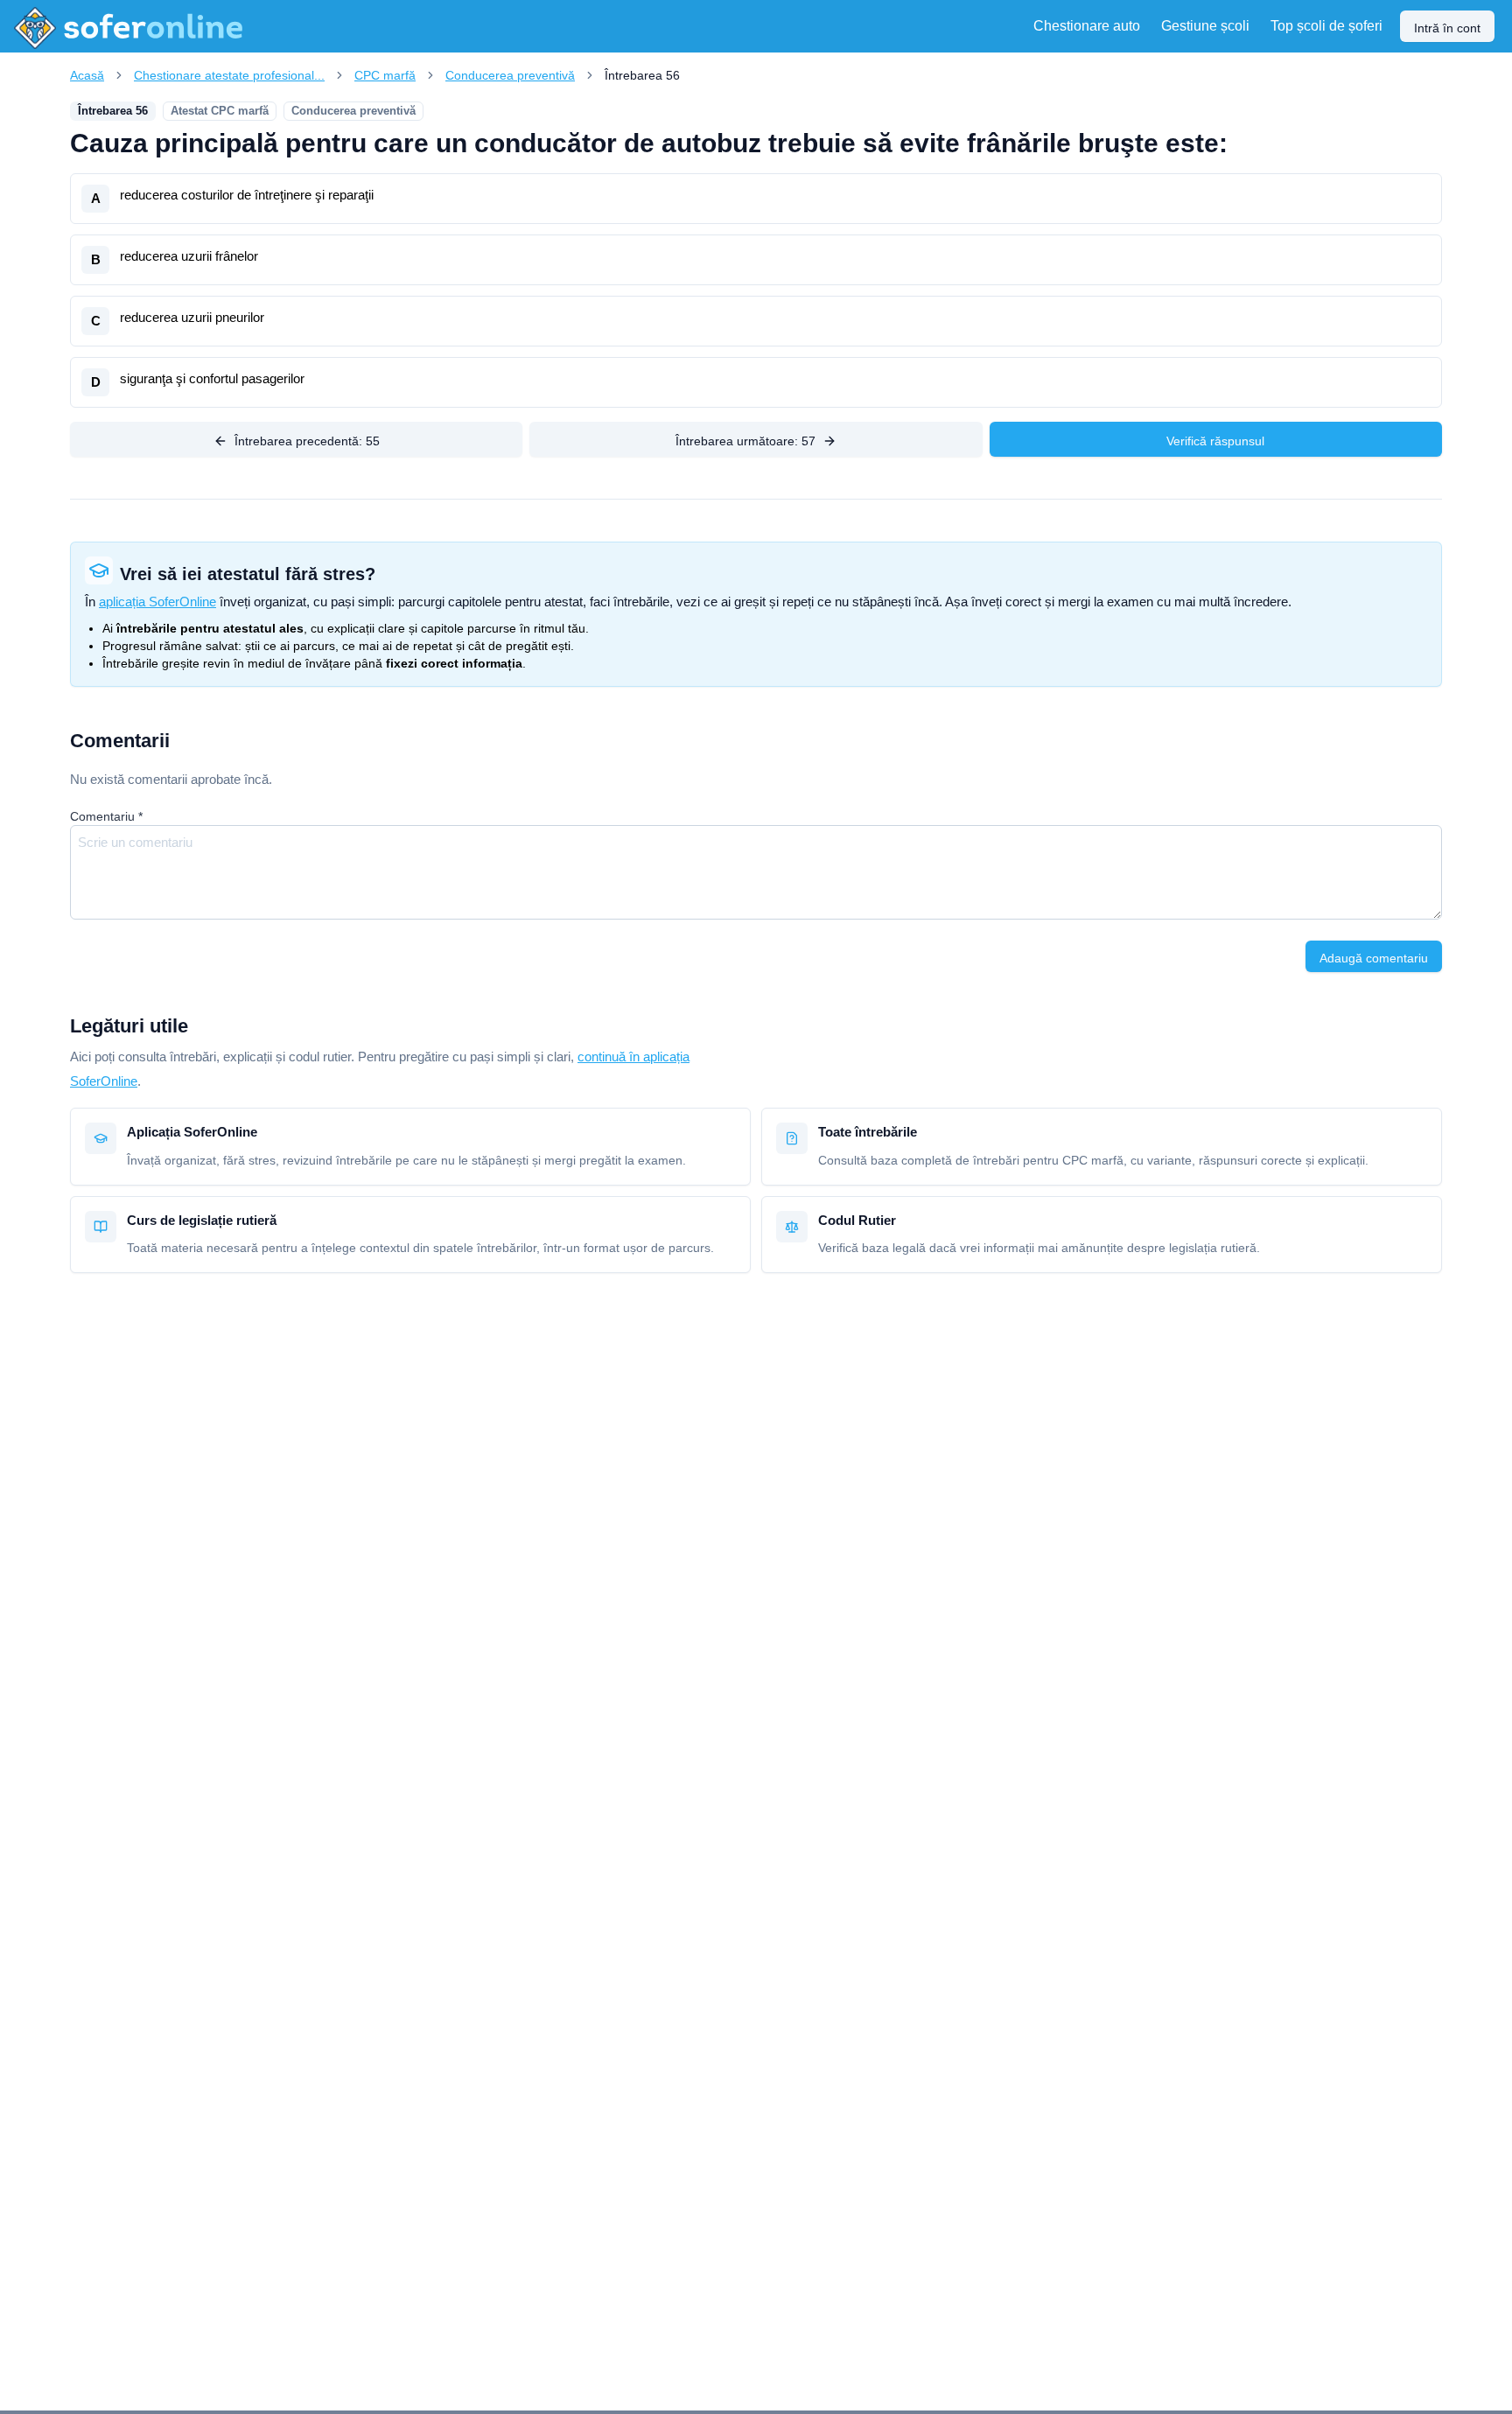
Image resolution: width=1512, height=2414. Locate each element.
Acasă (87, 75)
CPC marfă (385, 75)
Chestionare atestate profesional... (229, 75)
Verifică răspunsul (1215, 441)
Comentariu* (106, 816)
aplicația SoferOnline (157, 602)
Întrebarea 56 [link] (642, 75)
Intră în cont (1447, 28)
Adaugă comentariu (1374, 958)
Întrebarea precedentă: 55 (307, 441)
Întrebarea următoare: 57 (745, 441)
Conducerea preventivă (510, 75)
